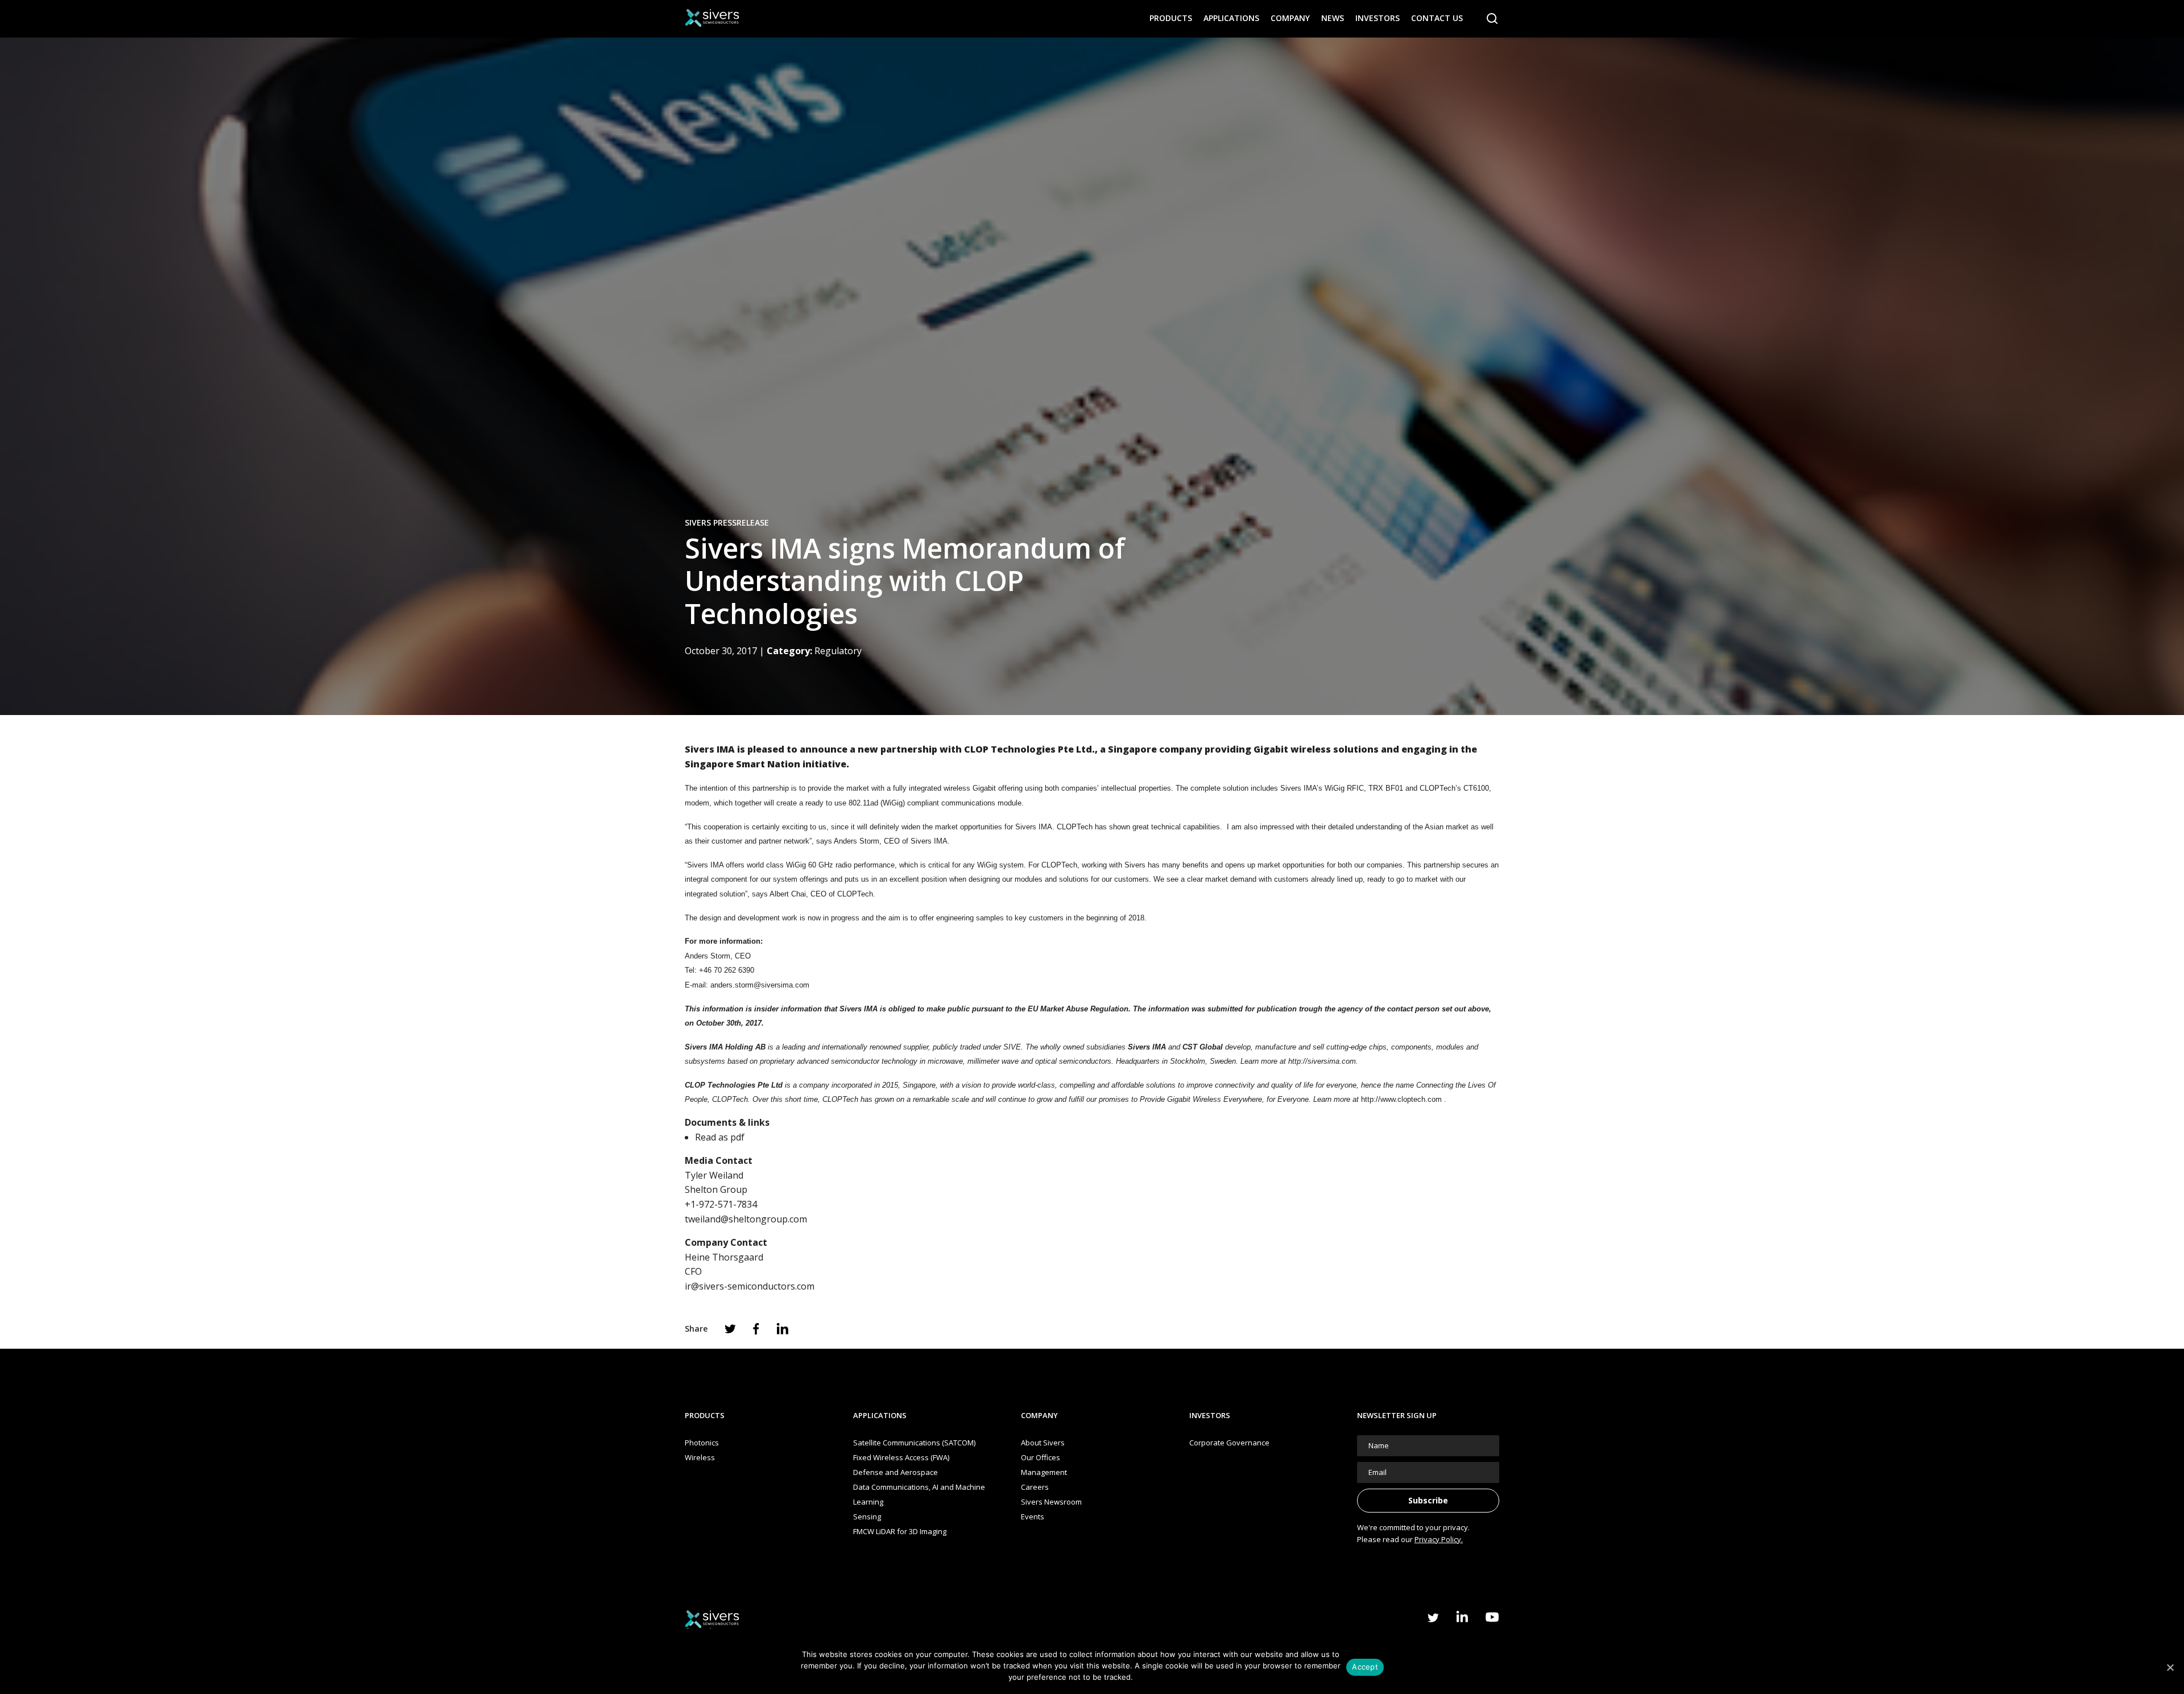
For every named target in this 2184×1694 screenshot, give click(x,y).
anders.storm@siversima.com (760, 985)
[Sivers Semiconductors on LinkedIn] (1462, 1616)
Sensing (867, 1517)
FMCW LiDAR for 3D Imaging (900, 1531)
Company (1290, 18)
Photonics (702, 1443)
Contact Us (1437, 18)
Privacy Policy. (1439, 1539)
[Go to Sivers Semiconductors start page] (712, 18)
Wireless (700, 1457)
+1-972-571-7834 (721, 1204)
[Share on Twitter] (730, 1329)
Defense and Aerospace (895, 1472)
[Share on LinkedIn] (783, 1329)
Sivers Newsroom (1051, 1502)
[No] (2170, 1667)
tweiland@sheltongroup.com (746, 1219)
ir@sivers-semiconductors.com (750, 1286)
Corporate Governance (1229, 1443)
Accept (1365, 1667)
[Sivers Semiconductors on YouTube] (1492, 1617)
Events (1033, 1517)
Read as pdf (720, 1137)
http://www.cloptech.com (1401, 1099)
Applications (1231, 18)
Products (1171, 18)
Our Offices (1041, 1457)
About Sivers (1043, 1443)
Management (1044, 1472)
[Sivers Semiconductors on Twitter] (1433, 1618)
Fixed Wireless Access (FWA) (901, 1457)
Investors (1378, 18)
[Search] (1492, 19)
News (1333, 18)
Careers (1035, 1487)
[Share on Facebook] (756, 1329)
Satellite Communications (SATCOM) (914, 1443)
